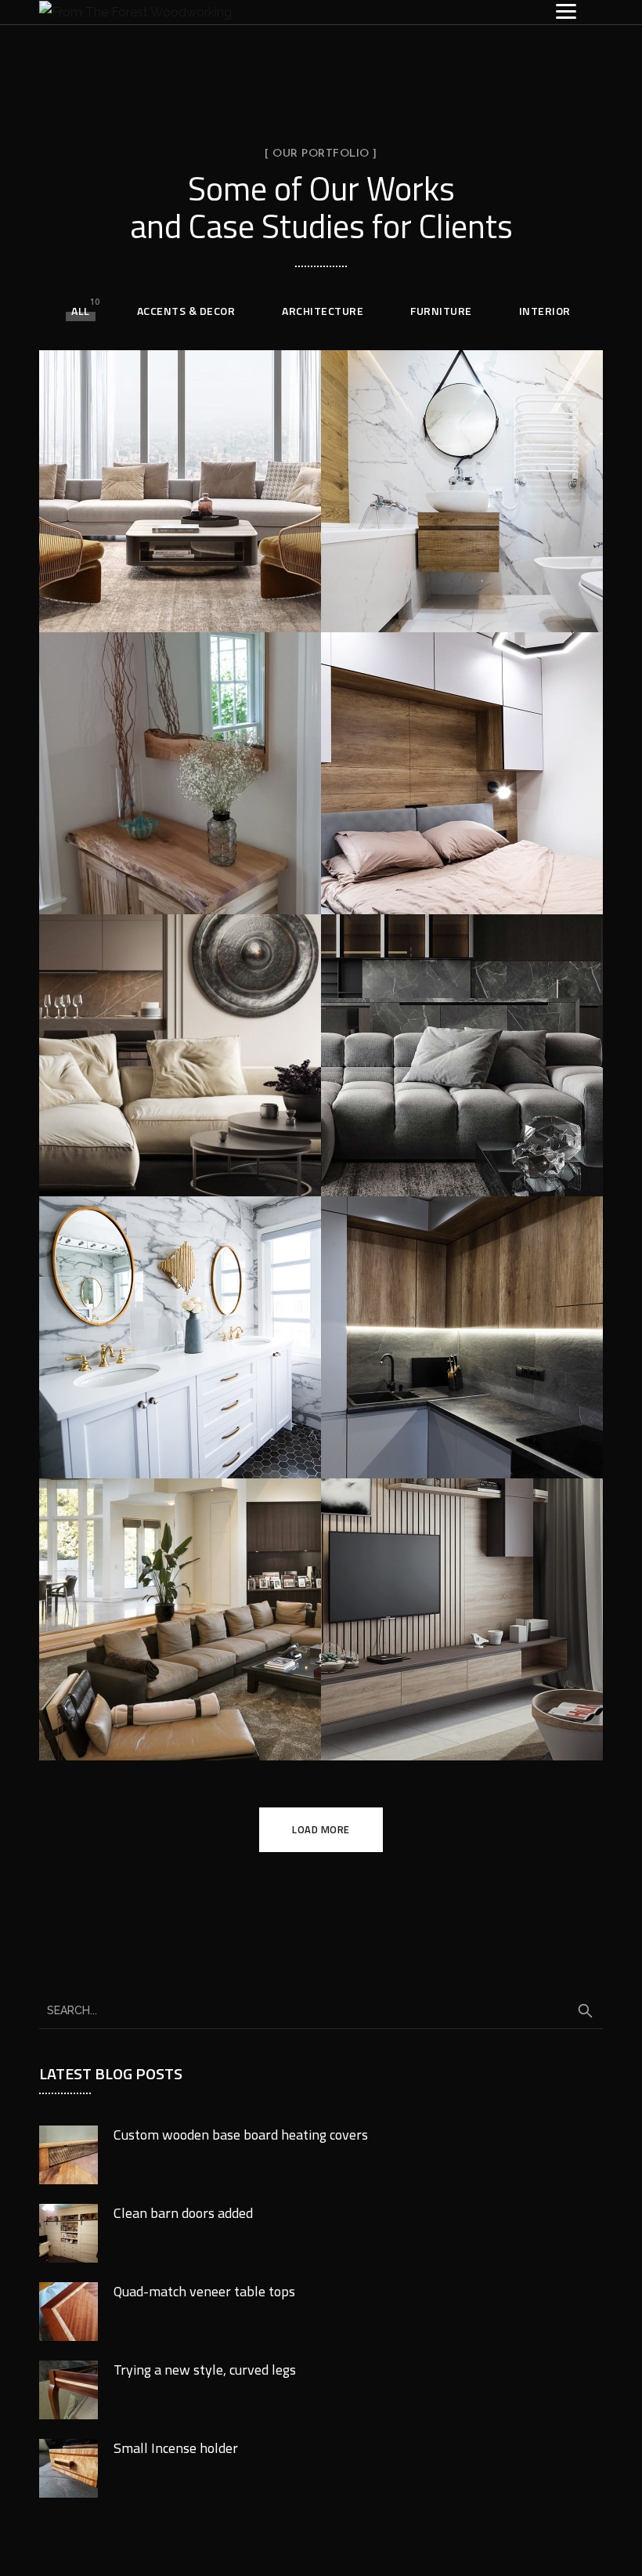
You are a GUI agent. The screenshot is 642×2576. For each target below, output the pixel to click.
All (81, 311)
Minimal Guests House (449, 597)
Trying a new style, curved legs (205, 2370)
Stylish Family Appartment (134, 607)
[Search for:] (321, 2010)
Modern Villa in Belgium (173, 1174)
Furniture (441, 311)
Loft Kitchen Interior (440, 1456)
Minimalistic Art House (451, 1725)
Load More (321, 1829)
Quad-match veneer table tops (204, 2291)
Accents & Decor (186, 311)
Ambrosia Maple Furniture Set (143, 889)
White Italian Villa (148, 1738)
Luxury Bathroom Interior (179, 1443)
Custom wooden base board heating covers (241, 2135)
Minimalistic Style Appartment (431, 1171)
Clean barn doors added (183, 2213)
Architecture (323, 311)
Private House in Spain (450, 892)
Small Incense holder (176, 2448)
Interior (545, 311)
